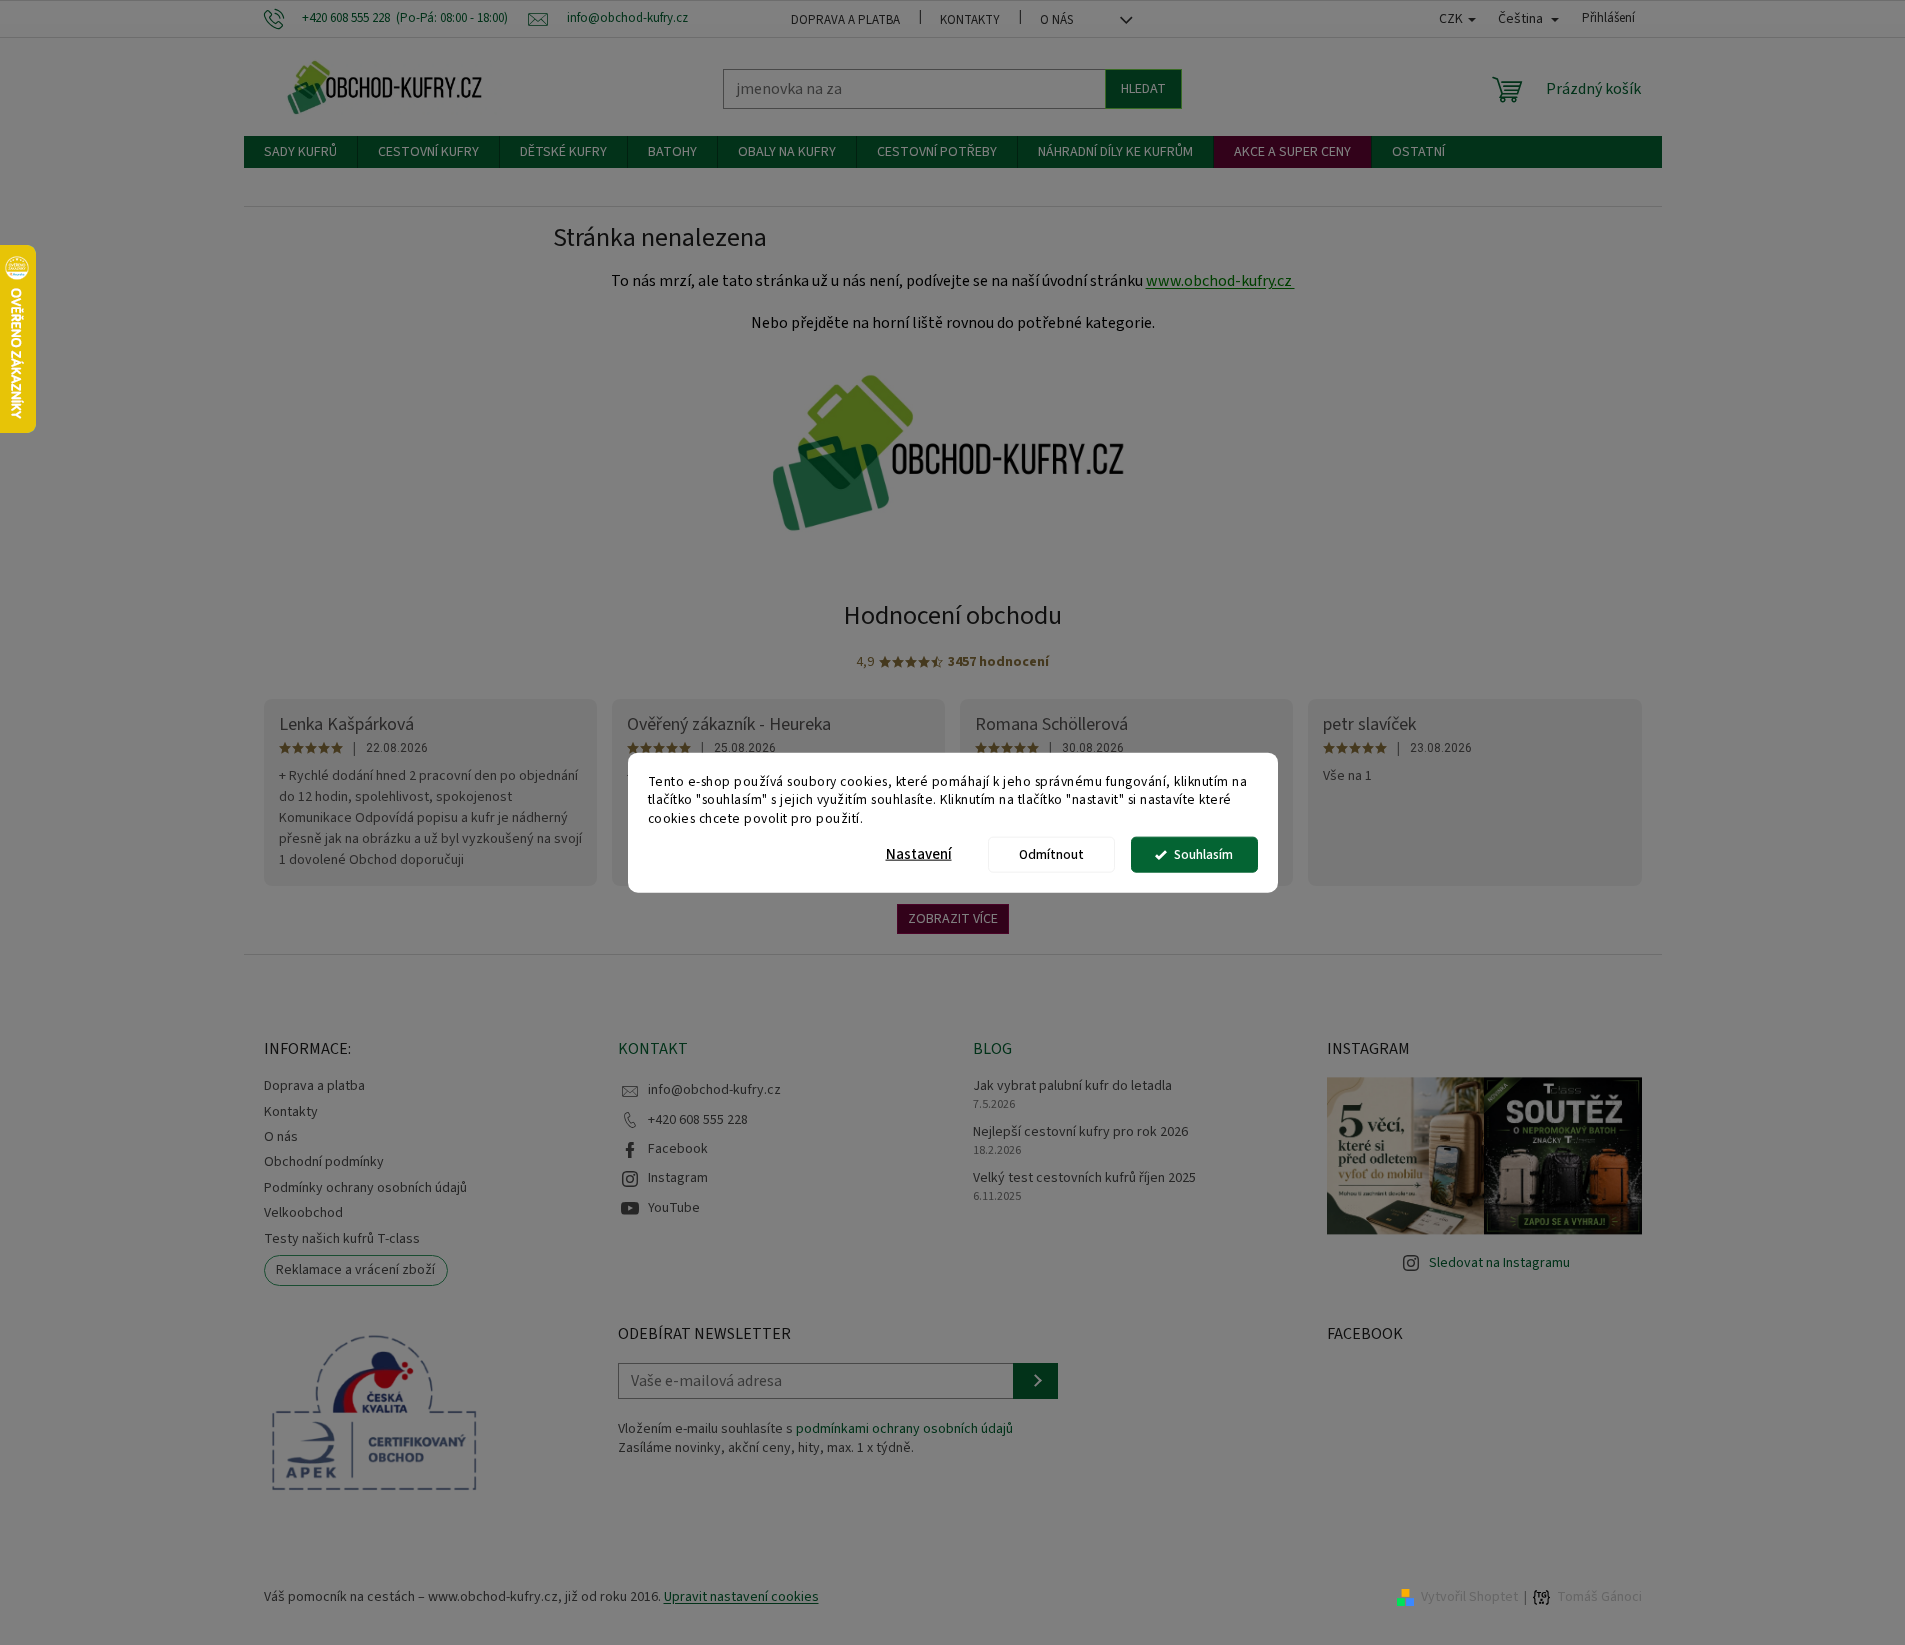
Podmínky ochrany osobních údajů (365, 1188)
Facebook (678, 1149)
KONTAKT (653, 1049)
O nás (1056, 20)
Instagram (678, 1178)
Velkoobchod (303, 1213)
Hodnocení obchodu (953, 615)
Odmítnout (1051, 854)
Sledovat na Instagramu (1499, 1263)
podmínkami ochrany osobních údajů (904, 1429)
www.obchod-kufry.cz (1220, 281)
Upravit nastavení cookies (741, 1597)
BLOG (992, 1049)
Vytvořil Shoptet (1469, 1597)
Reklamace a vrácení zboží (355, 1270)
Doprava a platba (845, 20)
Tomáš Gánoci (1599, 1597)
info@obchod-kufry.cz (714, 1090)
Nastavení (919, 854)
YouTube (674, 1208)
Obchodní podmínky (324, 1162)
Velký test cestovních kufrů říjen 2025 (1084, 1178)
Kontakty (970, 20)
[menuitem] (300, 152)
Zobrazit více (953, 919)
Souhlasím (1203, 854)
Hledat (1143, 89)
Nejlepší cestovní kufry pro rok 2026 (1080, 1132)
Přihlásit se (1035, 1381)
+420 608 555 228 (698, 1120)
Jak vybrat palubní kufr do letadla (1072, 1086)
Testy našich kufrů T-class (342, 1239)
